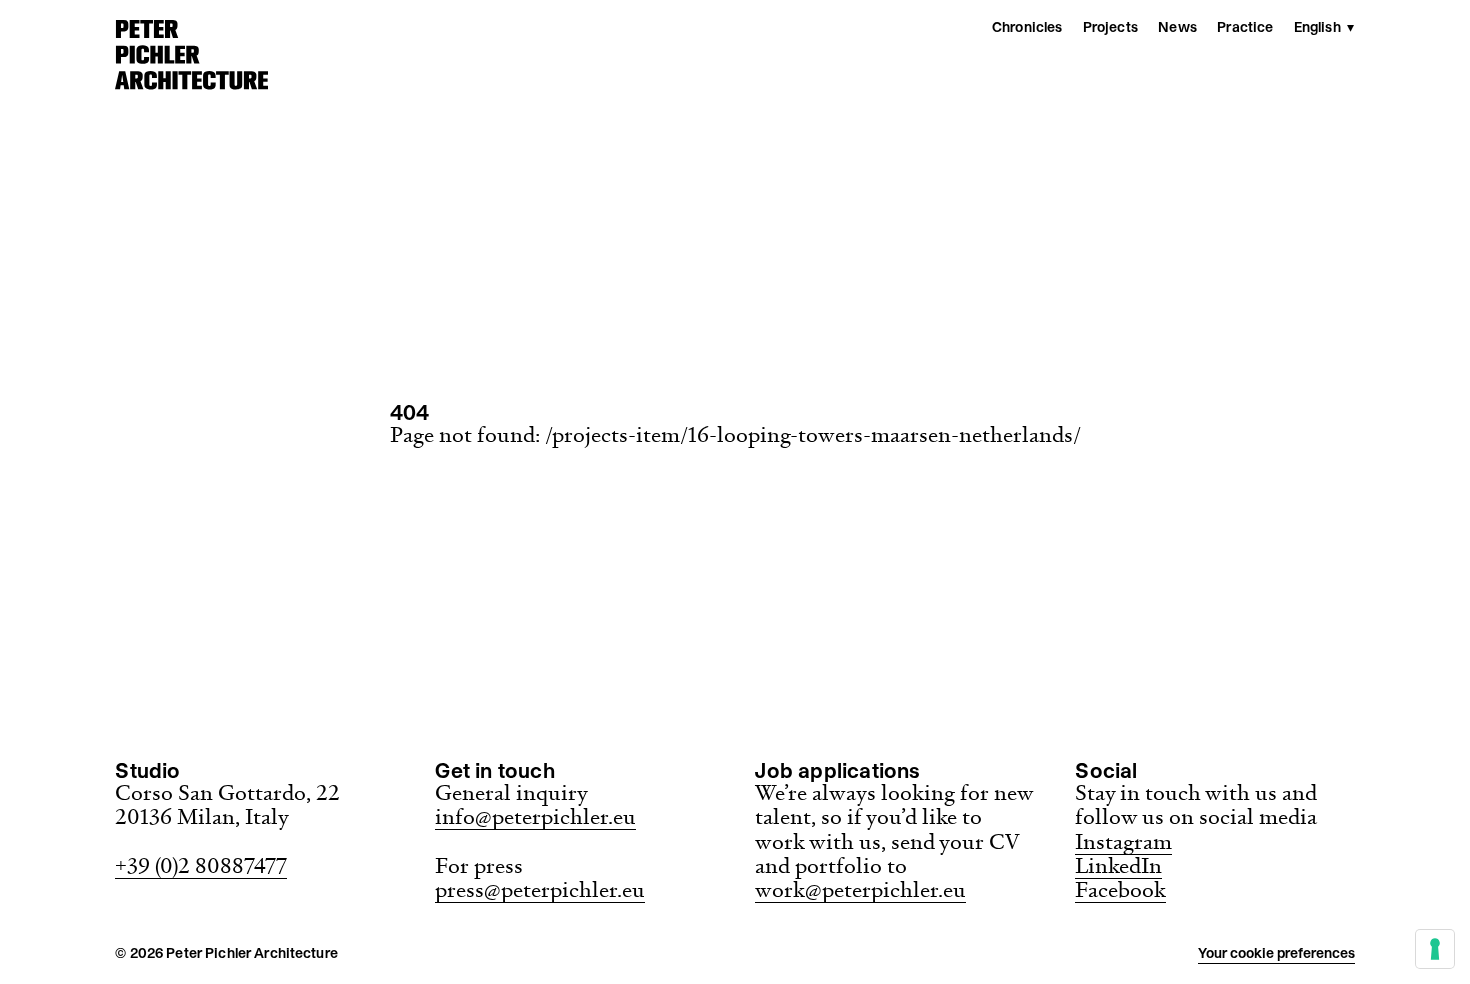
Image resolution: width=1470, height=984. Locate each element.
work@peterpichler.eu (860, 889)
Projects (1110, 27)
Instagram (1123, 841)
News (1177, 27)
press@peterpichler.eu (540, 889)
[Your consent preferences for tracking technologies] (1435, 949)
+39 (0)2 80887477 (201, 865)
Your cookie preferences (1276, 952)
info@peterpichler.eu (535, 816)
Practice (1245, 27)
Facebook (1120, 889)
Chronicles (1027, 27)
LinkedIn (1118, 865)
